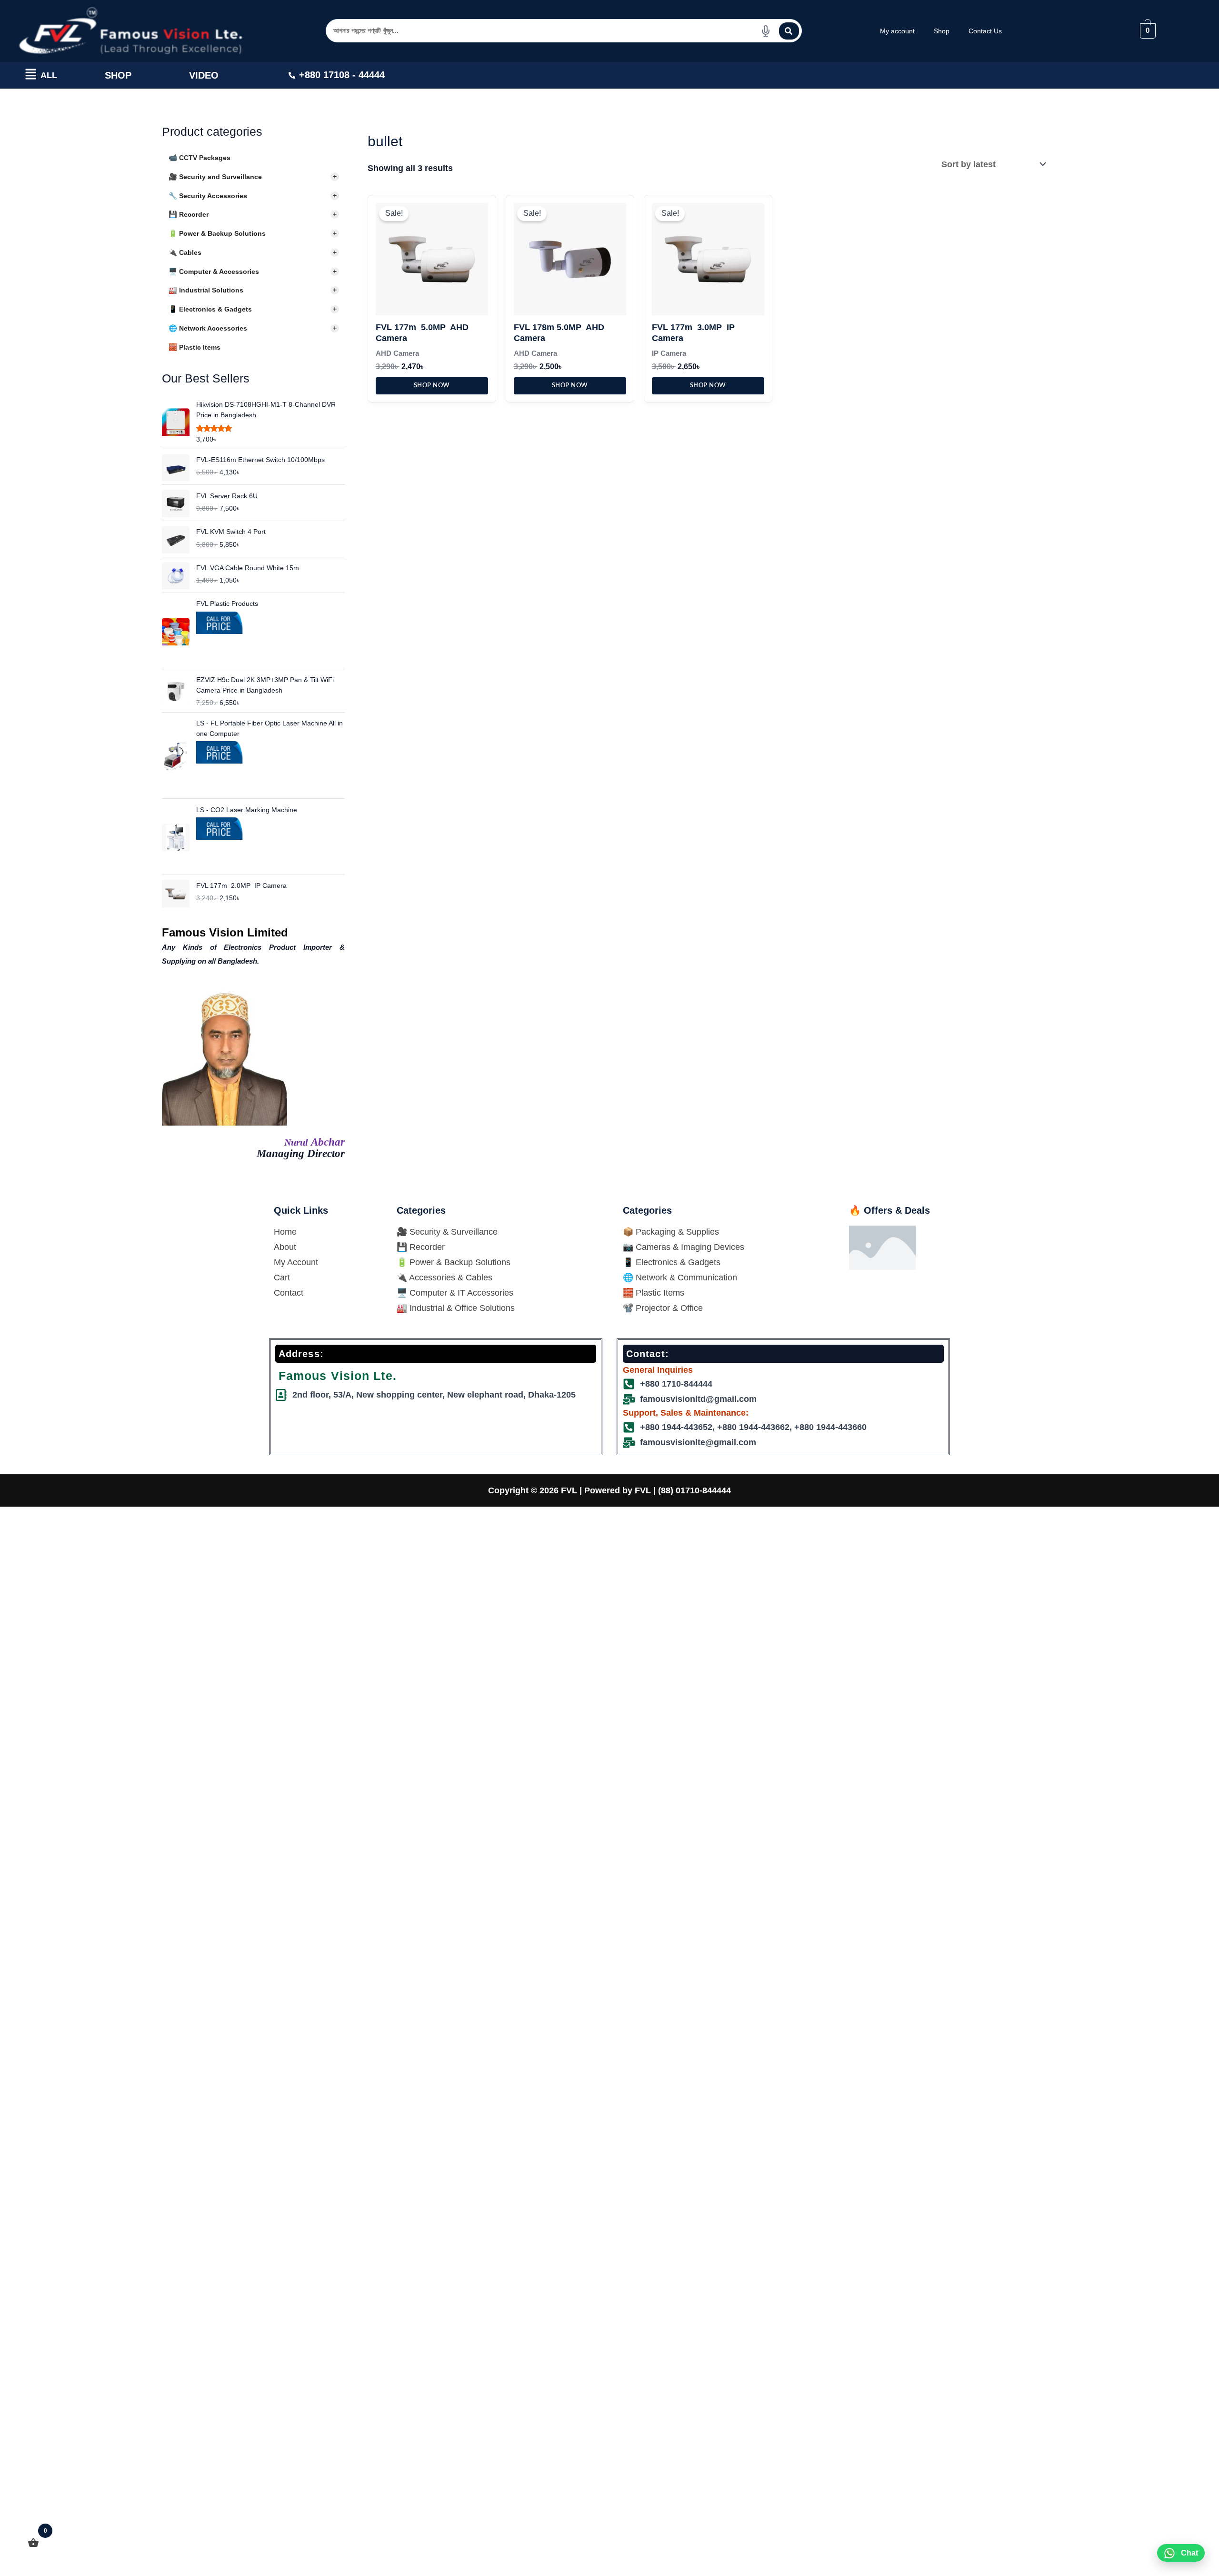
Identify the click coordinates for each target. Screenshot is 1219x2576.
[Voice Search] (766, 31)
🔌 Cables (253, 252)
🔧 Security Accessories (253, 196)
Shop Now (432, 386)
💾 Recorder (253, 214)
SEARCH (789, 31)
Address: (301, 1354)
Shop (942, 31)
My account (897, 31)
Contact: (648, 1354)
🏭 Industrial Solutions (253, 290)
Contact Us (985, 31)
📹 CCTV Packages (200, 158)
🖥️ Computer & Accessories (253, 272)
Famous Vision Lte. (338, 1376)
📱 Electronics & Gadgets (253, 309)
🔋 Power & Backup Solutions (253, 233)
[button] (31, 75)
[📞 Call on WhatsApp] (220, 635)
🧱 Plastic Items (195, 347)
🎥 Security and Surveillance (253, 177)
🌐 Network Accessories (253, 328)
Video (204, 75)
